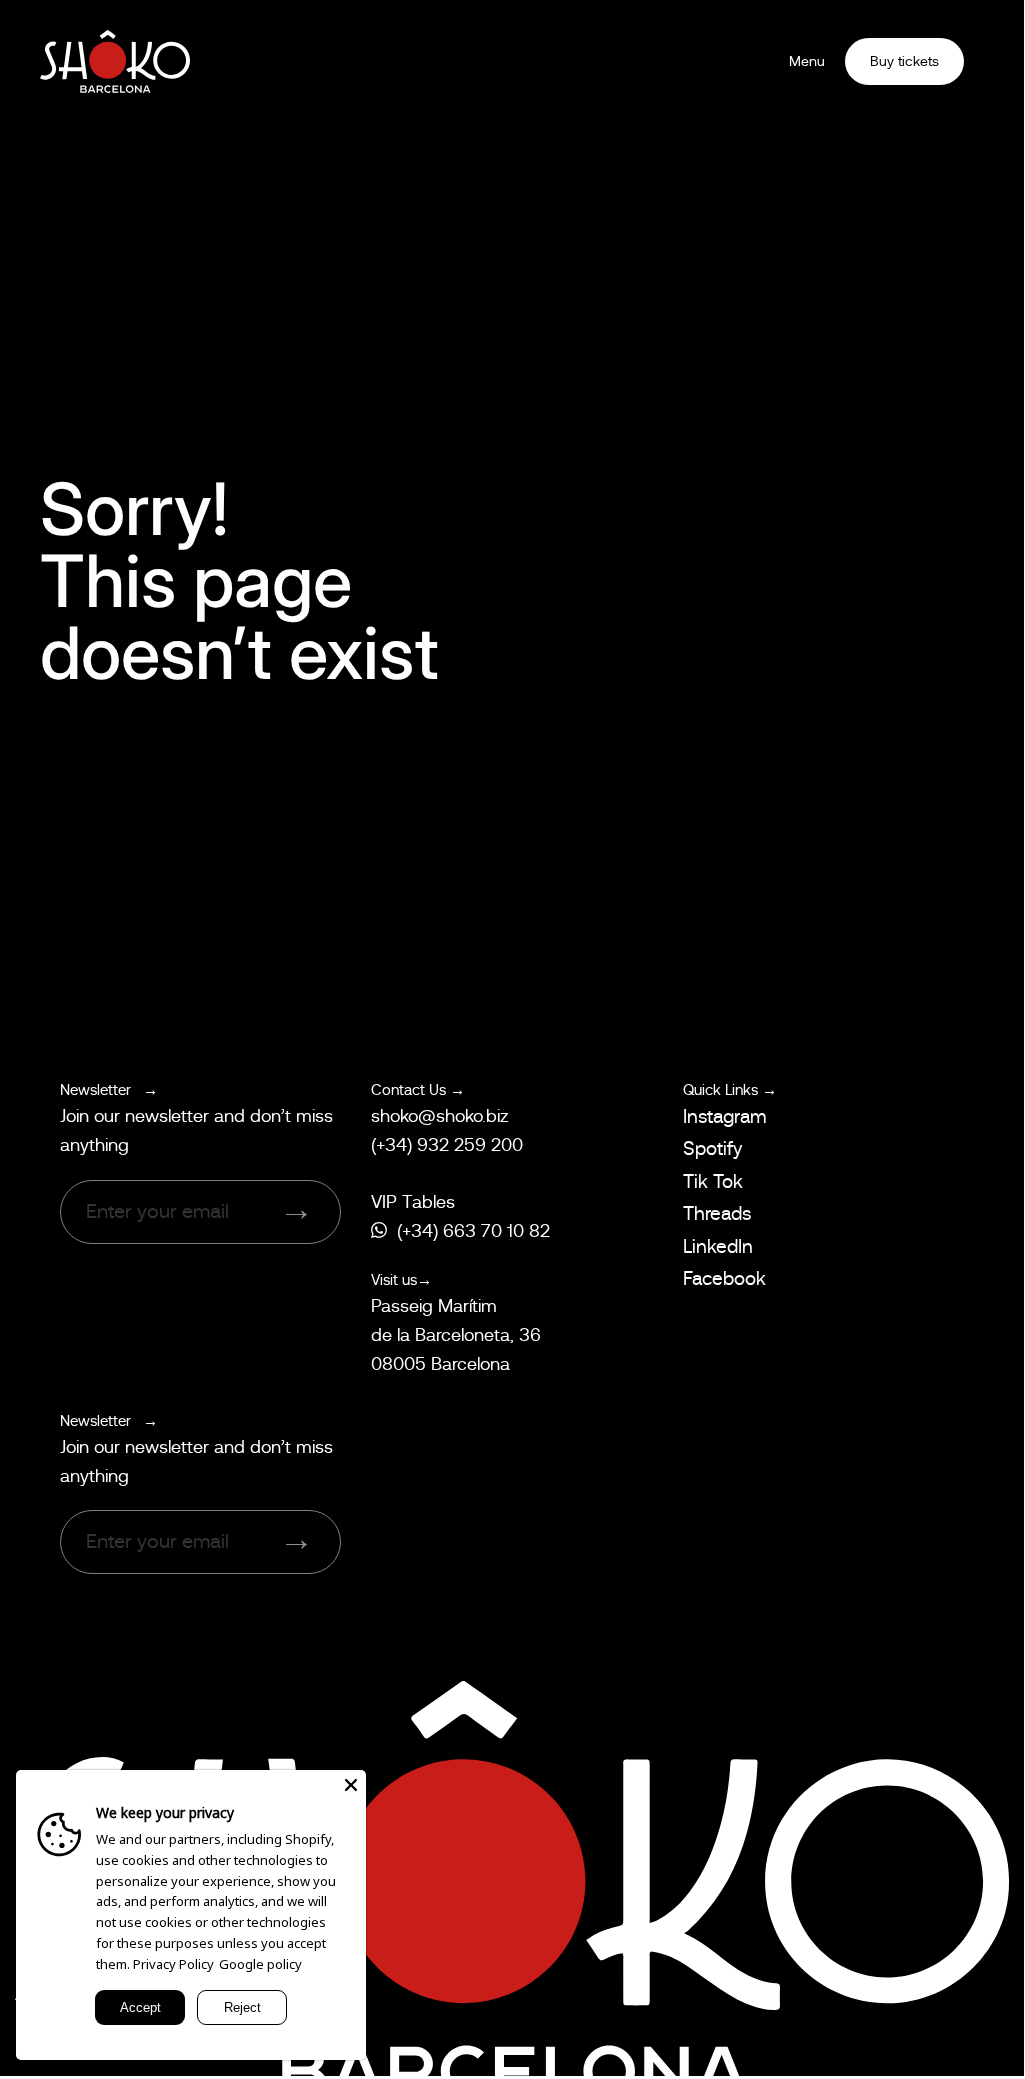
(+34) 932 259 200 (447, 1145)
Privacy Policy (173, 1964)
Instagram (724, 1116)
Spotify (712, 1148)
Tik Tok (713, 1181)
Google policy (260, 1964)
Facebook (724, 1278)
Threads (717, 1213)
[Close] (351, 1785)
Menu (807, 61)
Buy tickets (904, 61)
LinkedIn (718, 1246)
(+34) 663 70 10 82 (473, 1231)
